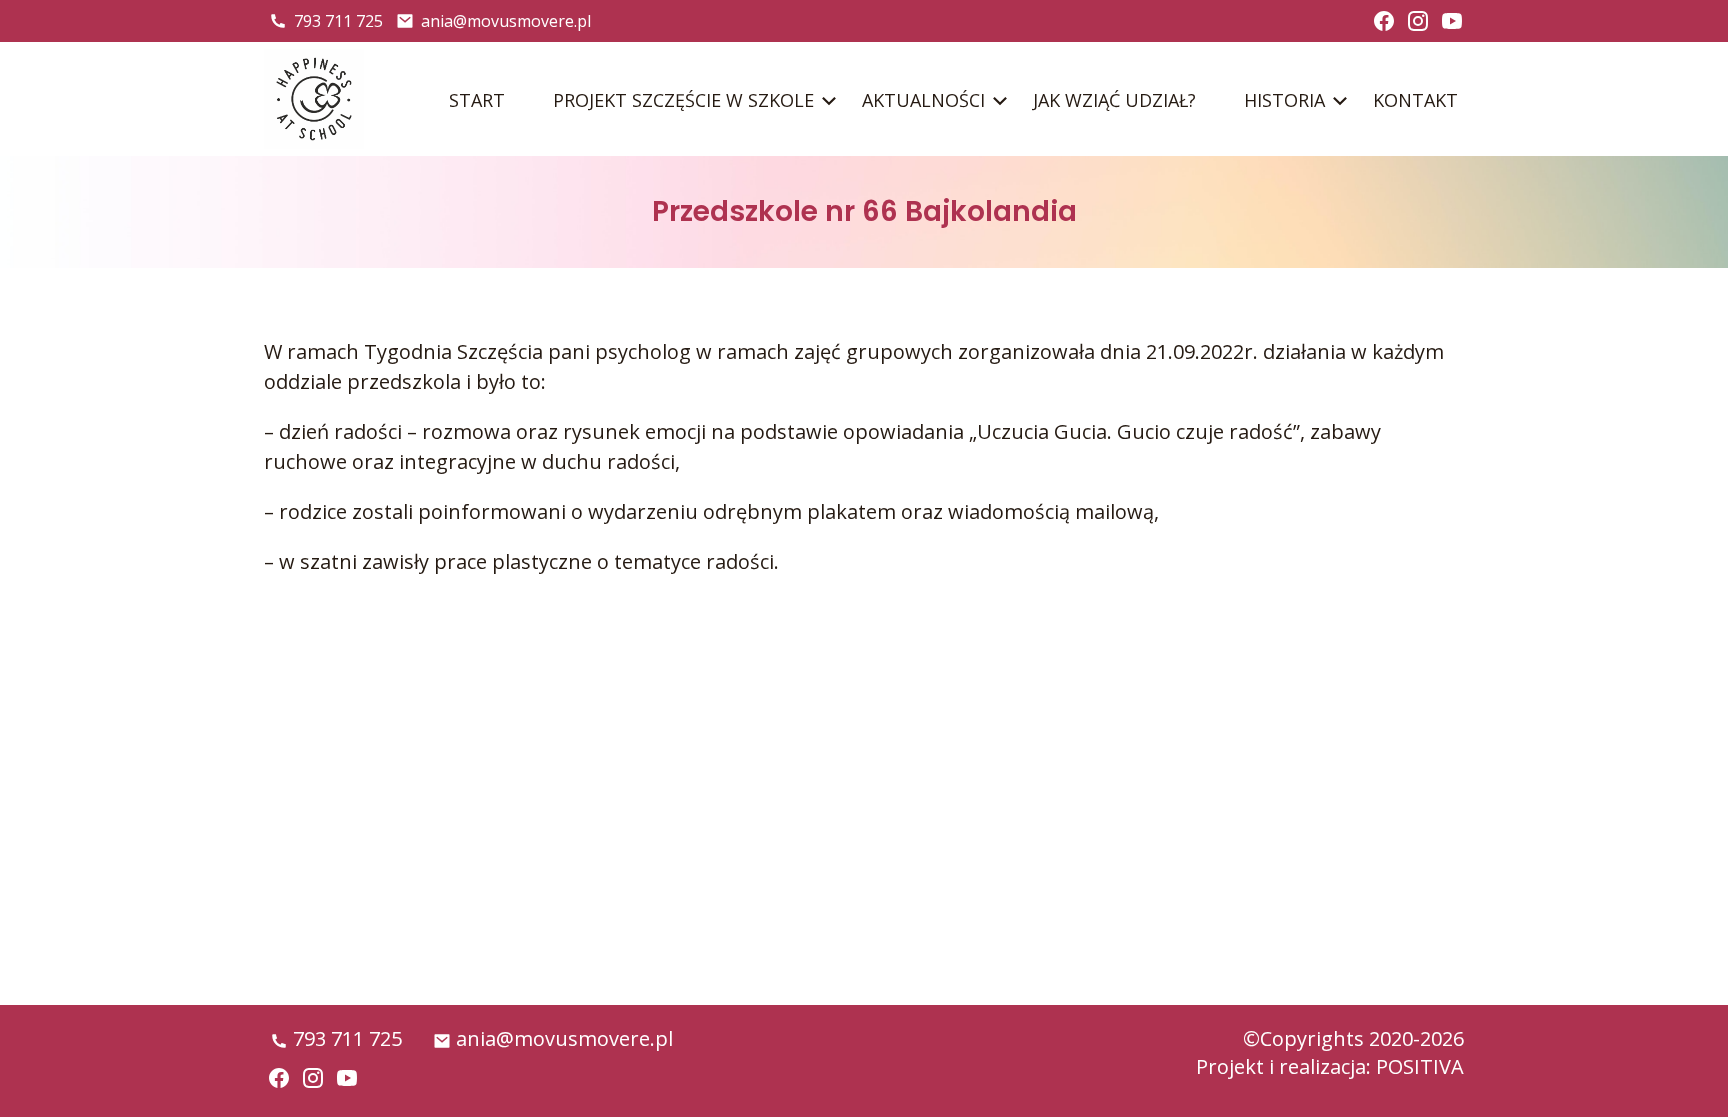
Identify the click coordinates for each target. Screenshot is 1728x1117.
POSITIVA (1420, 1066)
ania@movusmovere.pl (506, 21)
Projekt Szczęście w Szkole (683, 100)
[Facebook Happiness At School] (1384, 21)
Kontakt (1415, 100)
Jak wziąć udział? (1114, 100)
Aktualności (923, 100)
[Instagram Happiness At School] (1418, 21)
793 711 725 (338, 21)
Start (477, 100)
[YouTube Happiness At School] (1452, 21)
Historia (1284, 100)
